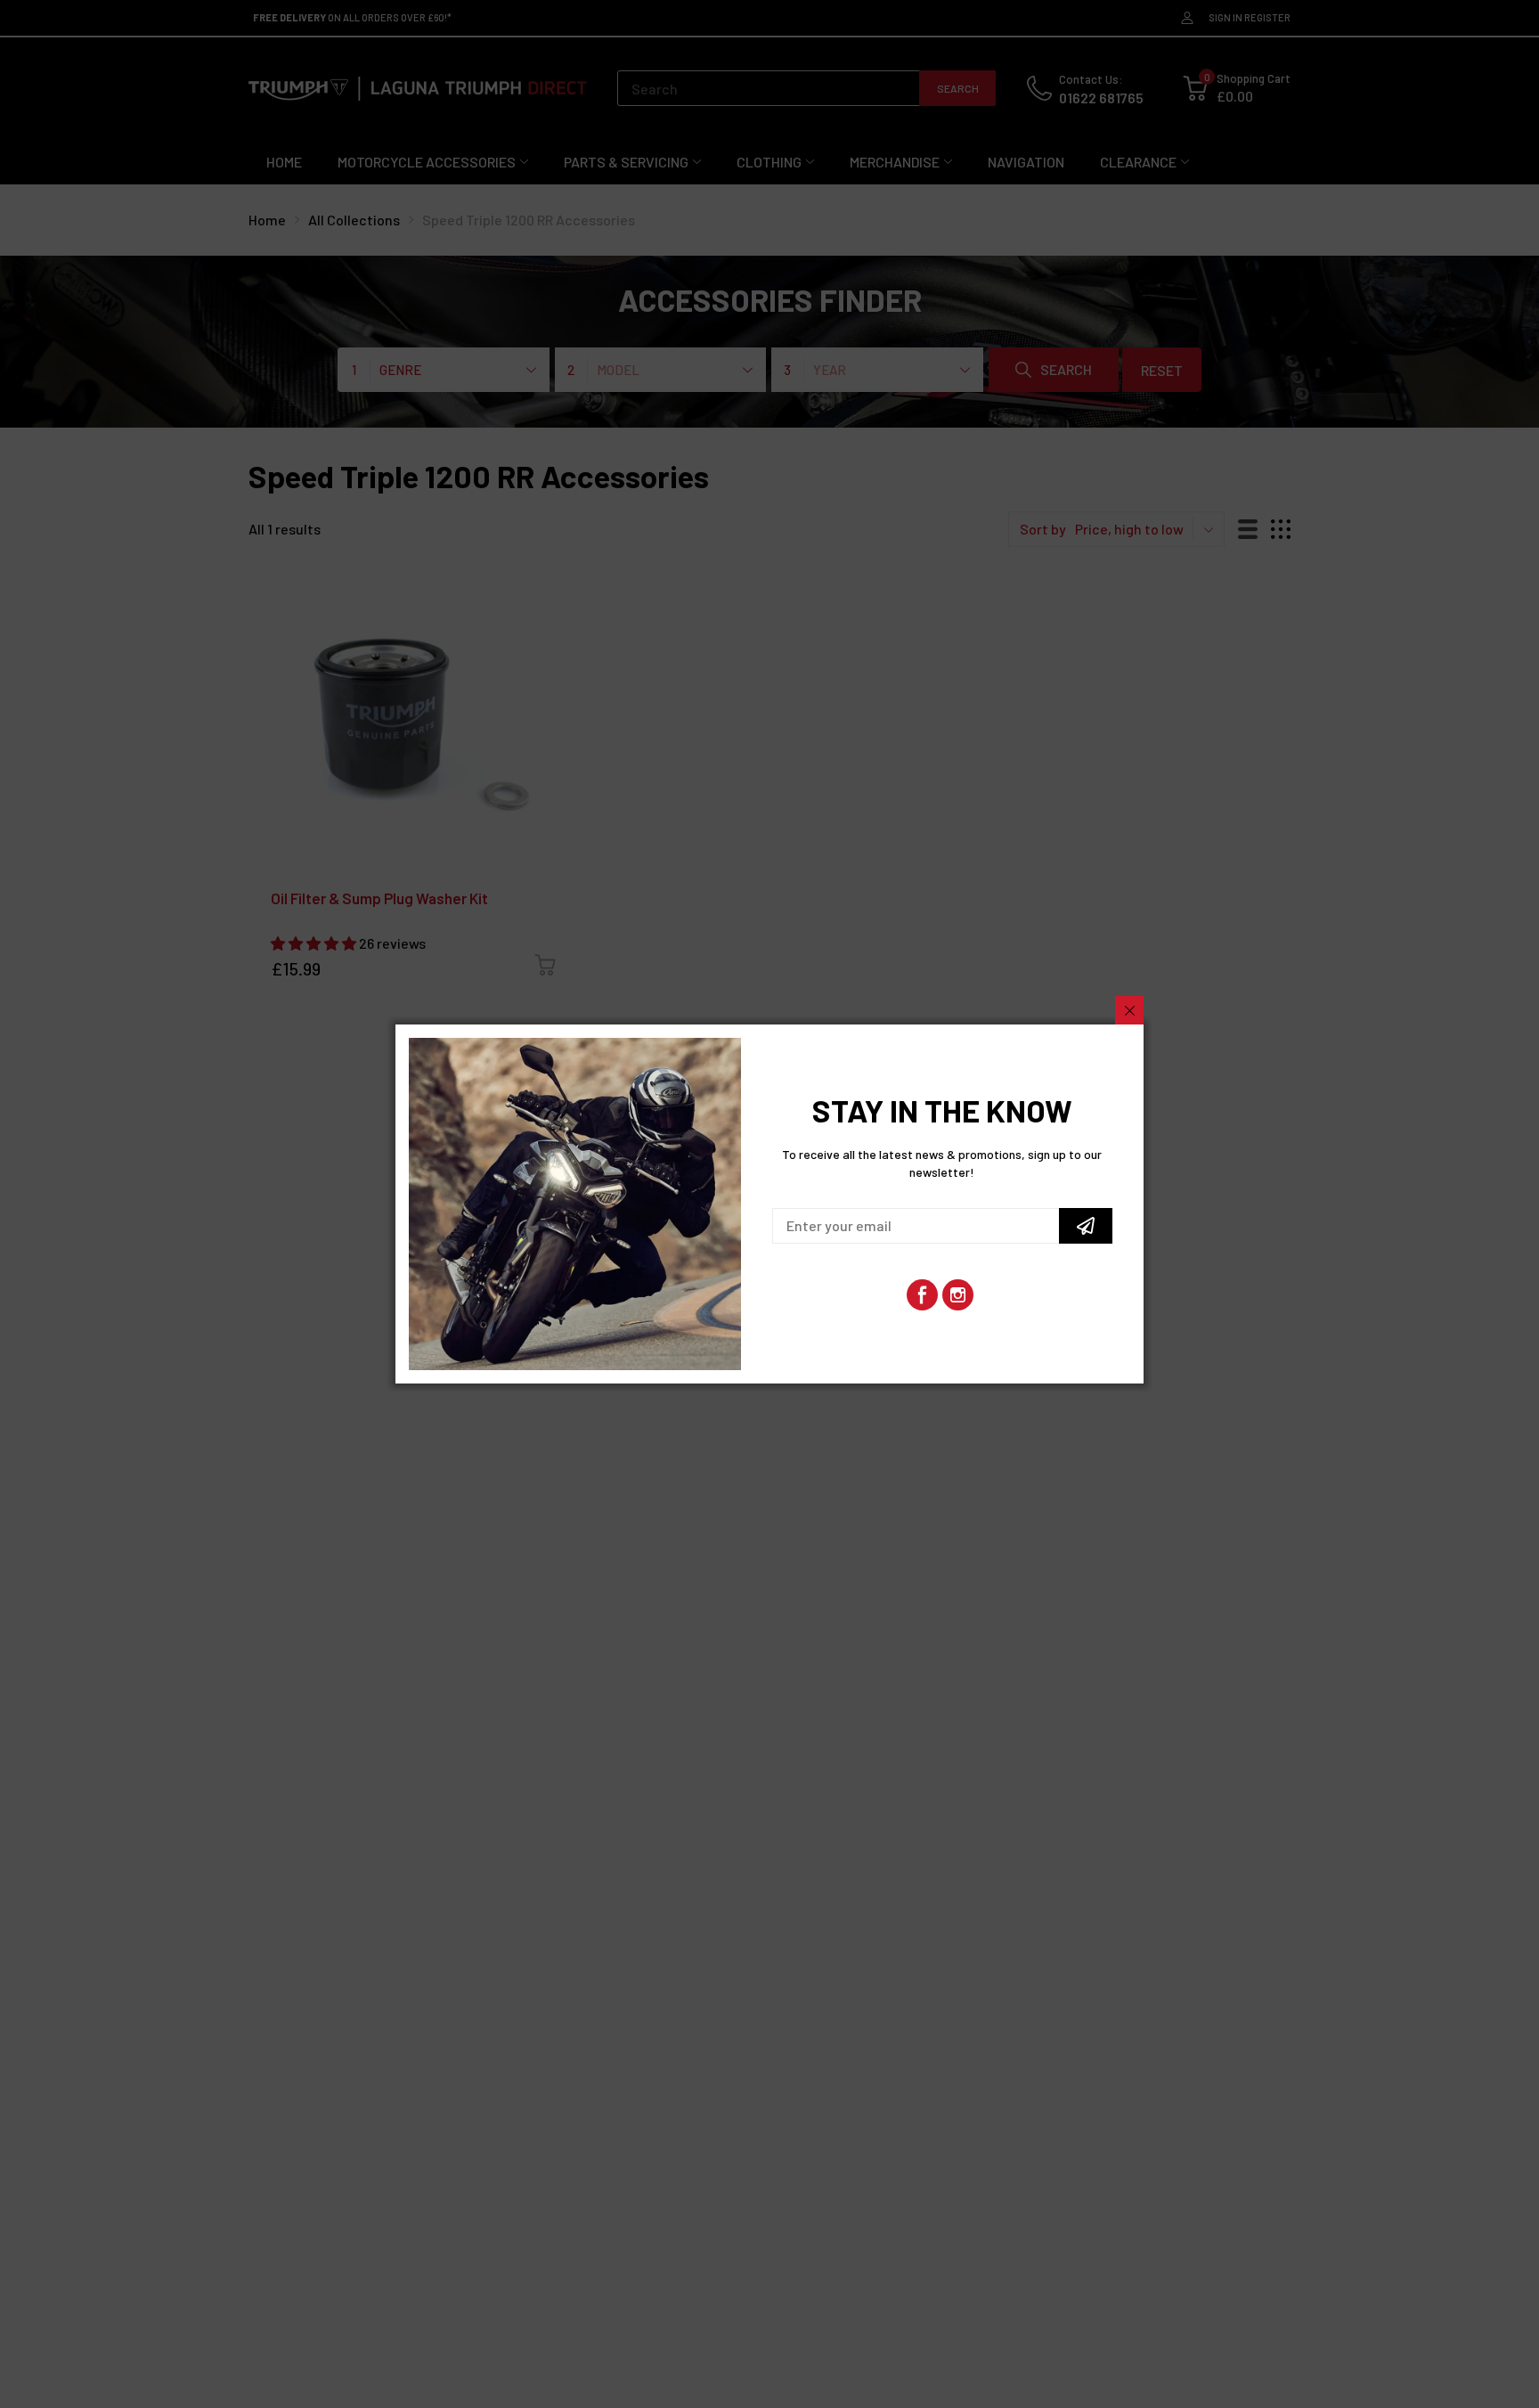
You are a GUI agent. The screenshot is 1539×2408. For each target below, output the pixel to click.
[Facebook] (922, 1295)
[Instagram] (958, 1295)
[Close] (1129, 1010)
